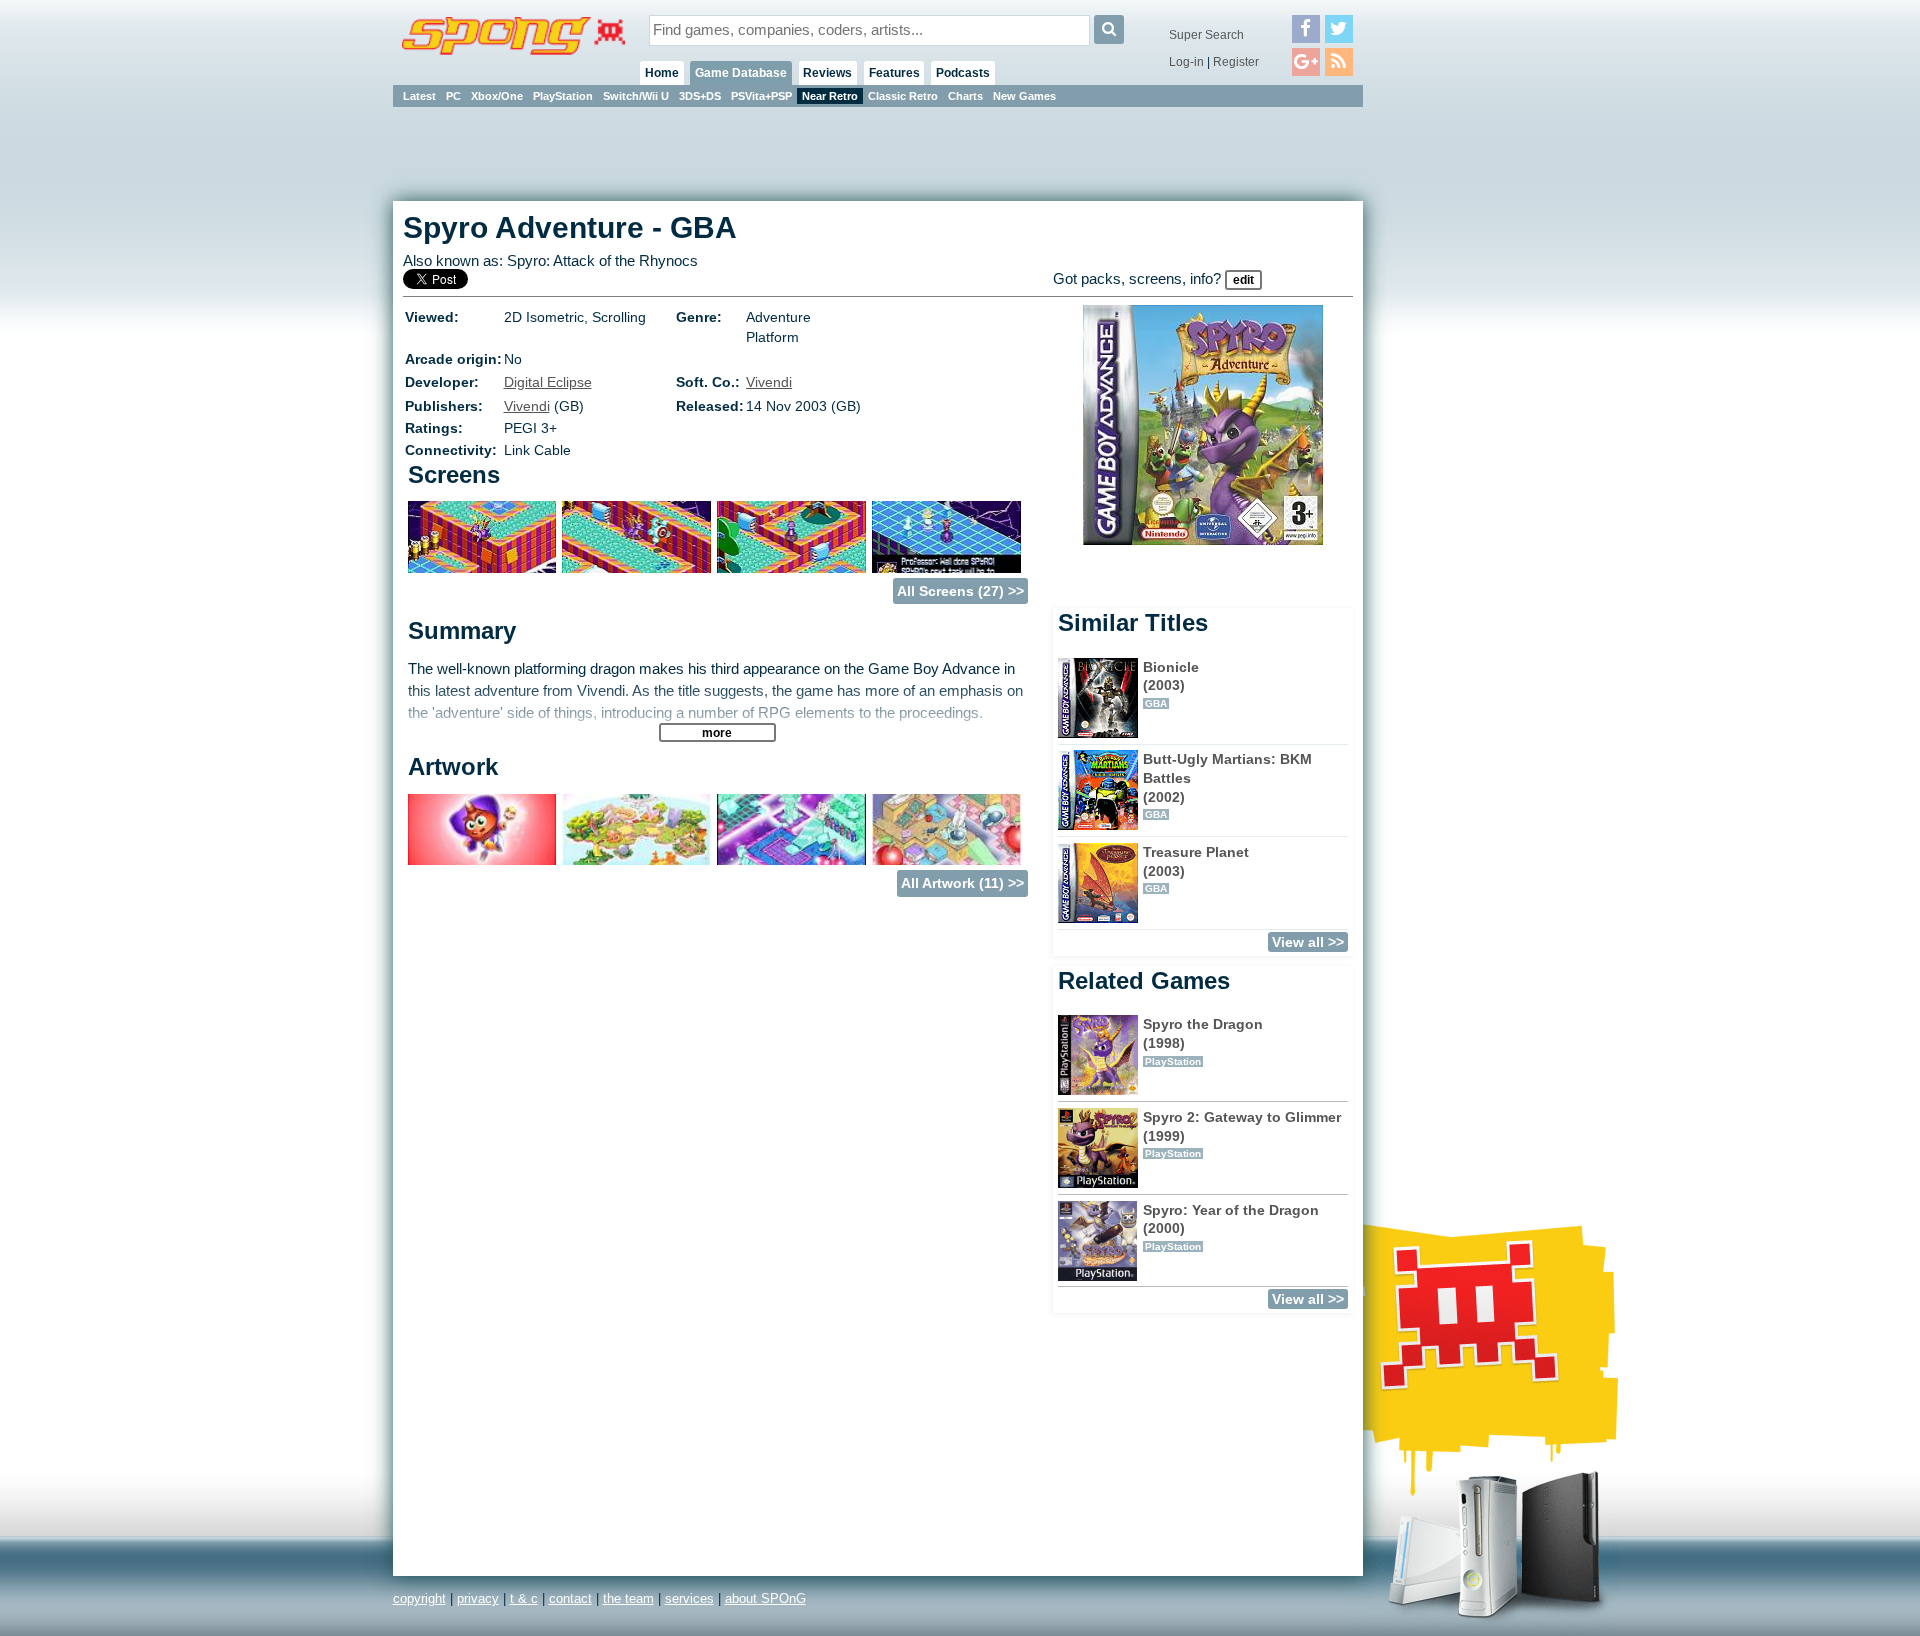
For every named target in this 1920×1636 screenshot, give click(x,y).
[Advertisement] (1453, 410)
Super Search (1206, 35)
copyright (419, 1598)
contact (570, 1598)
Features (894, 73)
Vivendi (769, 382)
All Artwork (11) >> (962, 883)
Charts (965, 96)
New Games (1024, 96)
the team (628, 1598)
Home (662, 73)
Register (1236, 62)
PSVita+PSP (761, 96)
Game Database (741, 73)
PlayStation (563, 96)
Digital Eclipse (548, 382)
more (717, 732)
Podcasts (963, 73)
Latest (419, 96)
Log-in (1186, 62)
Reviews (827, 73)
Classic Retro (903, 96)
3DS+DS (700, 96)
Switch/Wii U (636, 96)
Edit (1243, 280)
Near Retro (830, 96)
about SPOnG (765, 1598)
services (689, 1598)
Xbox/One (497, 96)
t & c (524, 1598)
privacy (478, 1598)
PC (453, 96)
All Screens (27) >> (960, 591)
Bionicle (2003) (1171, 684)
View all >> (1308, 942)
